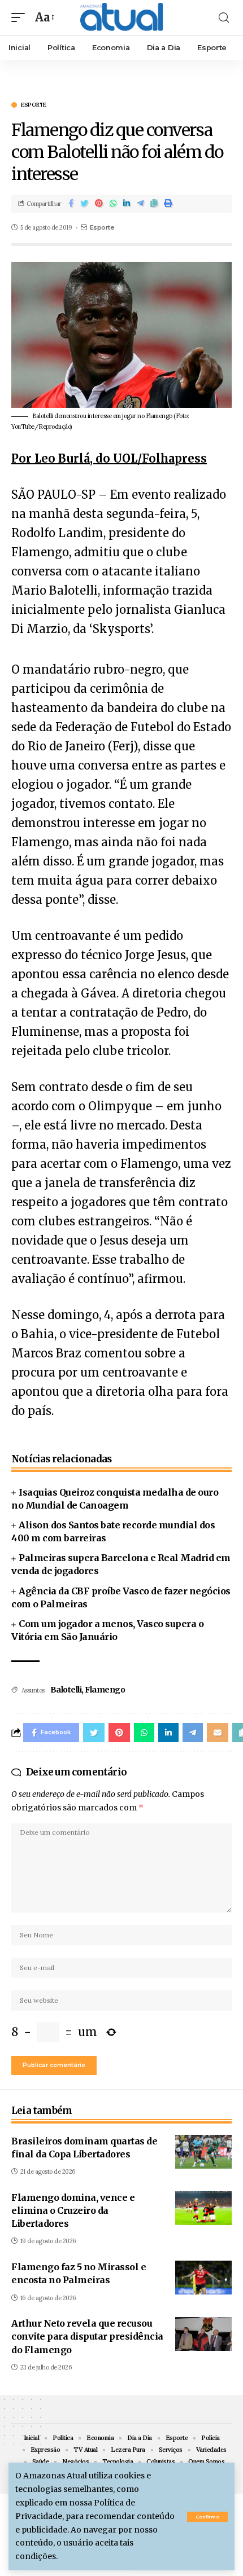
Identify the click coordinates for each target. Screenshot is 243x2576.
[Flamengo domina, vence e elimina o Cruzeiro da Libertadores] (203, 2208)
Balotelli (66, 1690)
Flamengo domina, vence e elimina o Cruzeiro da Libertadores (73, 2210)
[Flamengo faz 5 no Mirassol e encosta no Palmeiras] (203, 2278)
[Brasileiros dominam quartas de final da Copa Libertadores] (203, 2152)
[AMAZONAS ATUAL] (121, 17)
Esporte (34, 105)
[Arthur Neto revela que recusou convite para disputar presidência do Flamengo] (203, 2334)
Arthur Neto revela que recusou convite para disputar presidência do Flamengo (87, 2336)
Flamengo (105, 1690)
